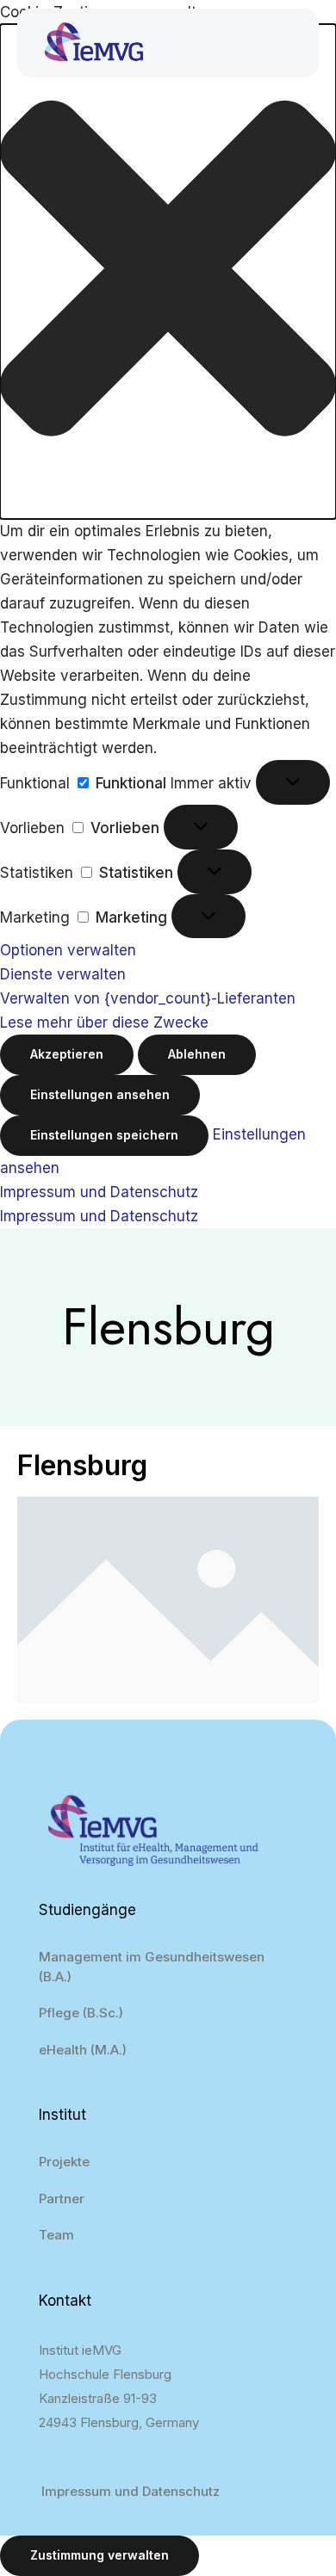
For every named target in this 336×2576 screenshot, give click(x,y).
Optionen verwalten (68, 950)
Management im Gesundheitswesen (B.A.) (152, 1967)
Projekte (64, 2162)
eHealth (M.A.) (83, 2050)
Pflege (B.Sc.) (81, 2013)
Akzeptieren (67, 1054)
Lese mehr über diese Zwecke (104, 1022)
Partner (62, 2199)
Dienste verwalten (63, 974)
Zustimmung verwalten (100, 2555)
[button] (168, 272)
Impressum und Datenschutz (99, 1192)
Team (56, 2235)
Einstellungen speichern (104, 1135)
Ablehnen (197, 1054)
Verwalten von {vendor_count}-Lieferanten (148, 998)
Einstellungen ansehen (100, 1094)
